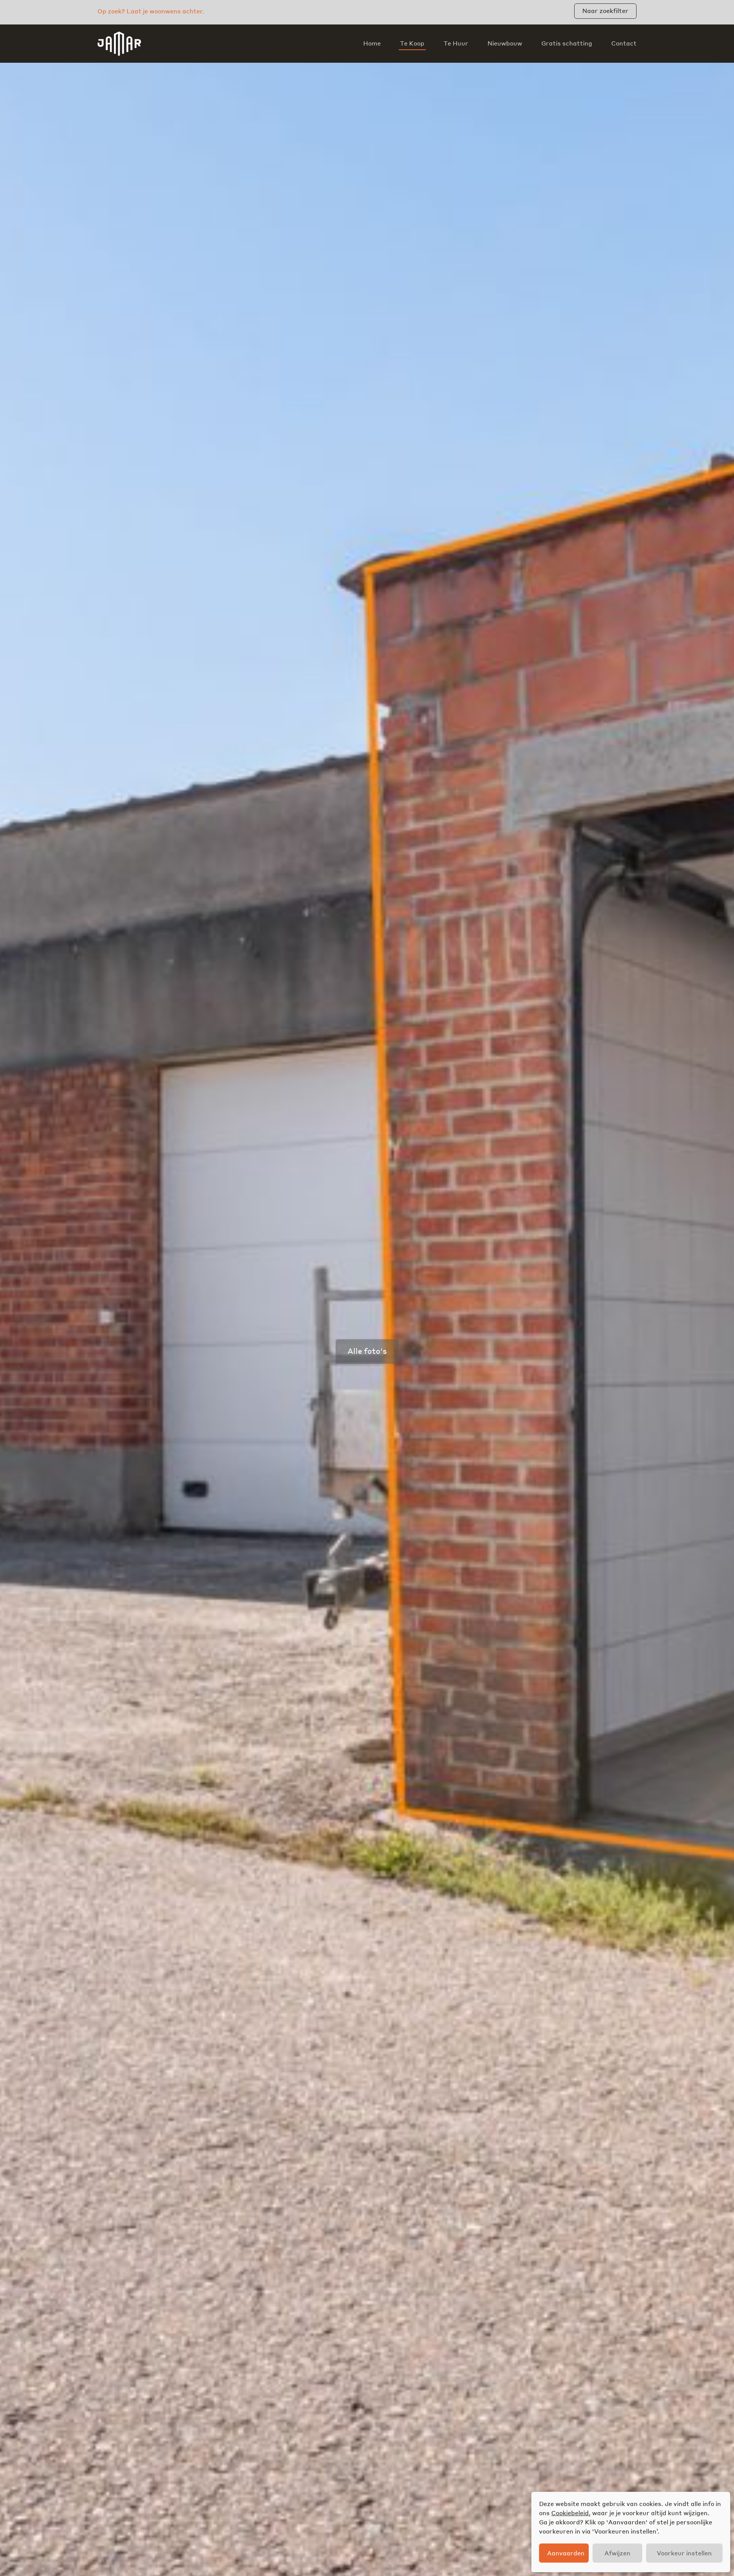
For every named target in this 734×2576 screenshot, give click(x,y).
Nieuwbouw (505, 43)
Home (372, 43)
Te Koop (412, 43)
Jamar (119, 44)
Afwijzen (617, 2553)
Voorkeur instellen (684, 2553)
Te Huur (456, 43)
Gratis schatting (567, 43)
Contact (624, 43)
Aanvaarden (566, 2553)
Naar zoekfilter (605, 11)
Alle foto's (367, 1351)
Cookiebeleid (570, 2513)
